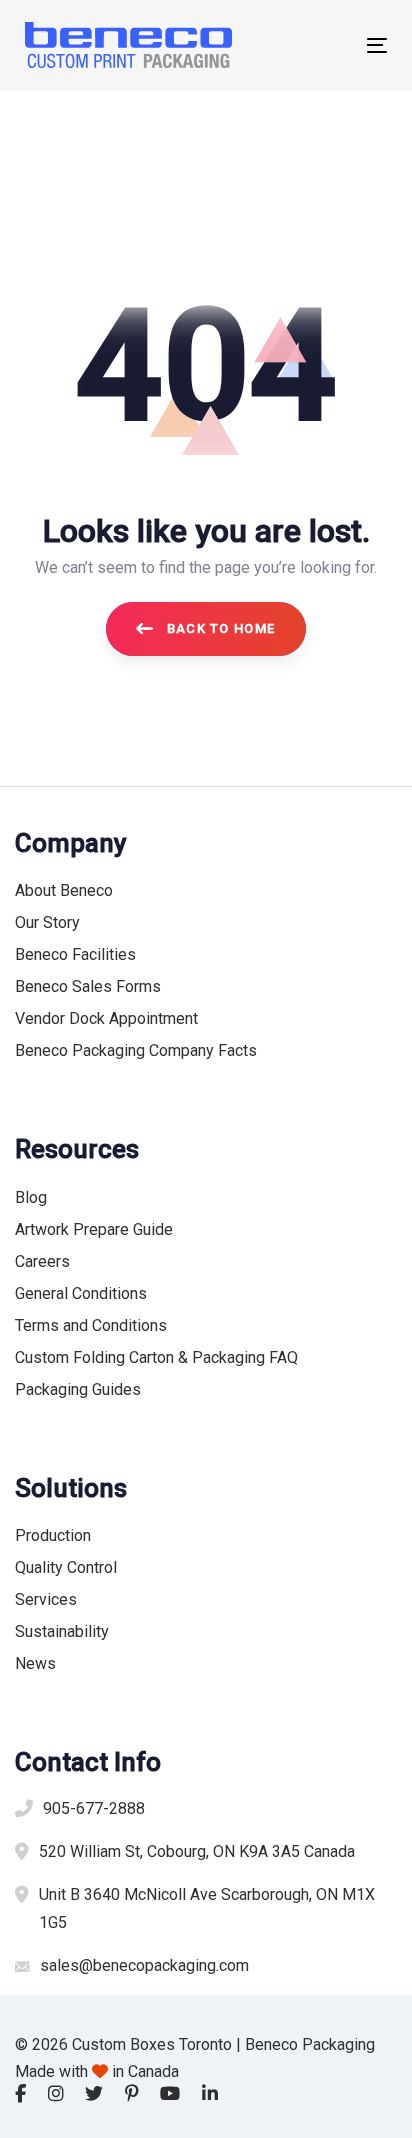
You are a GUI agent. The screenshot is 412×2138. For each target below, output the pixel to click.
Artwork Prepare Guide (94, 1229)
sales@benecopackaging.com (144, 1965)
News (35, 1663)
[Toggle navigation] (326, 45)
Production (53, 1535)
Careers (42, 1261)
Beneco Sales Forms (88, 986)
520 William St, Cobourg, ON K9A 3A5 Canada (197, 1851)
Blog (31, 1197)
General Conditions (81, 1293)
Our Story (47, 922)
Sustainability (62, 1631)
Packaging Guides (78, 1389)
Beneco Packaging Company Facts (136, 1050)
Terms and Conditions (91, 1325)
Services (46, 1599)
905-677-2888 (94, 1808)
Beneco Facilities (75, 954)
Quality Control (66, 1567)
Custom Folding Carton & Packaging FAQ (156, 1357)
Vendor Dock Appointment (106, 1018)
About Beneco (64, 890)
